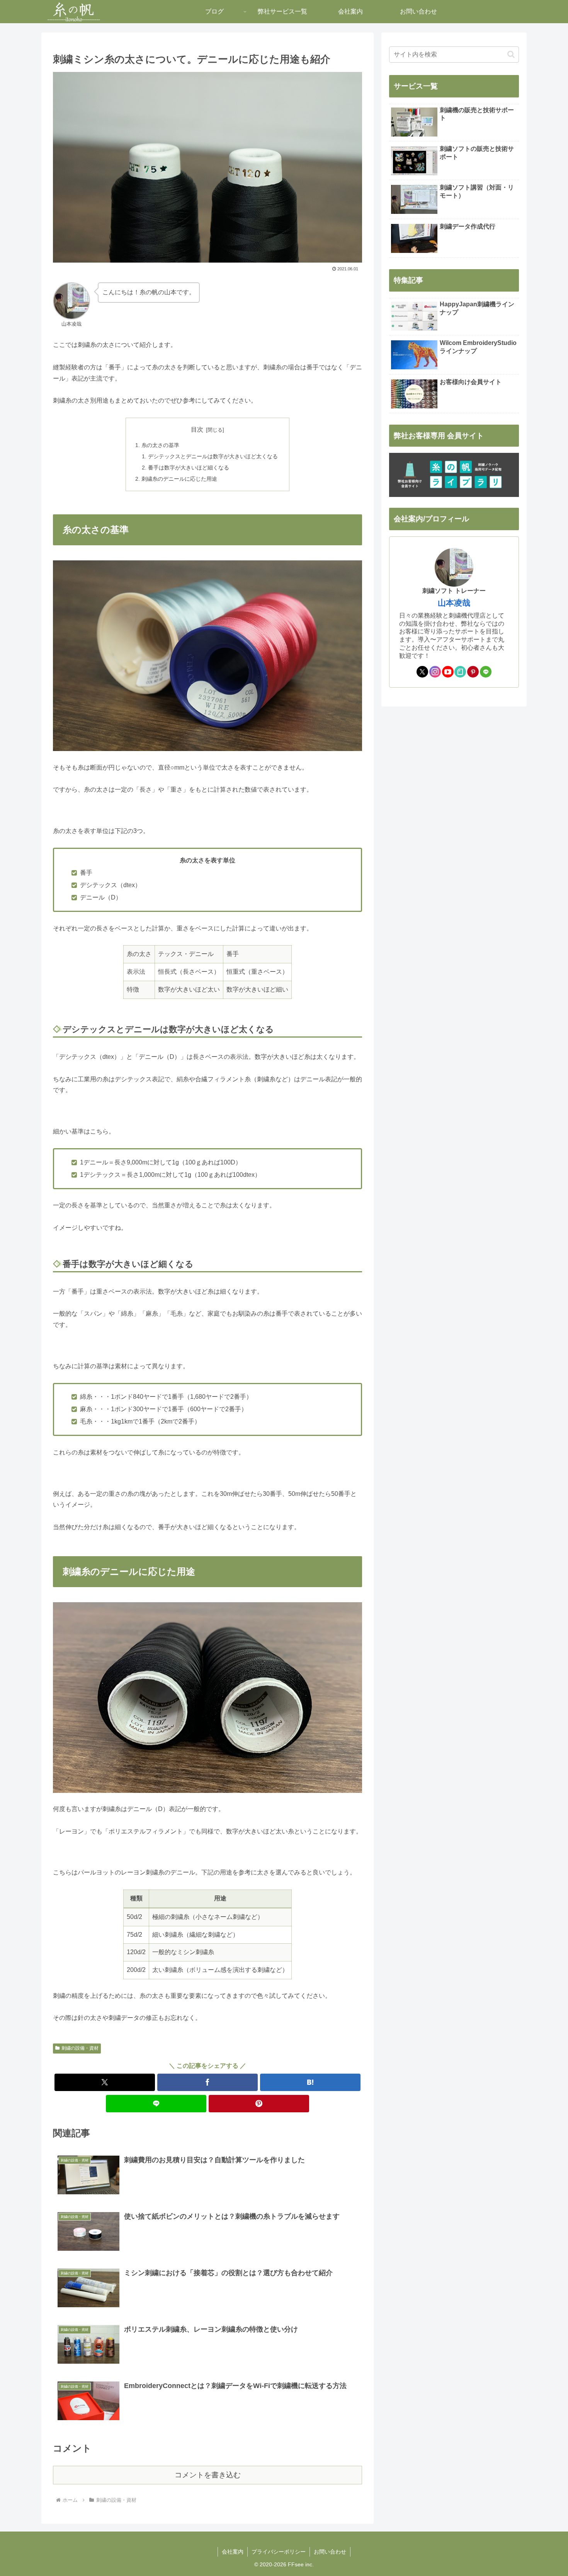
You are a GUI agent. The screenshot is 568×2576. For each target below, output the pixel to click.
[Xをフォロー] (422, 672)
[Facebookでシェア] (207, 2082)
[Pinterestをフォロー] (473, 672)
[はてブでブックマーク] (310, 2082)
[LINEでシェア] (156, 2104)
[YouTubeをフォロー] (448, 672)
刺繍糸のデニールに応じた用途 (179, 479)
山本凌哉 (454, 603)
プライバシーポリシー (279, 2552)
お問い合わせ (330, 2552)
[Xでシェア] (105, 2082)
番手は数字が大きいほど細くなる (189, 468)
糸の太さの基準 (160, 445)
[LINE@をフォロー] (486, 672)
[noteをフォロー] (460, 672)
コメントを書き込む (208, 2475)
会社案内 (233, 2552)
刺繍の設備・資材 (80, 2048)
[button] (511, 54)
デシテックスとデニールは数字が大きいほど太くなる (213, 456)
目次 (197, 429)
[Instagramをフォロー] (435, 672)
